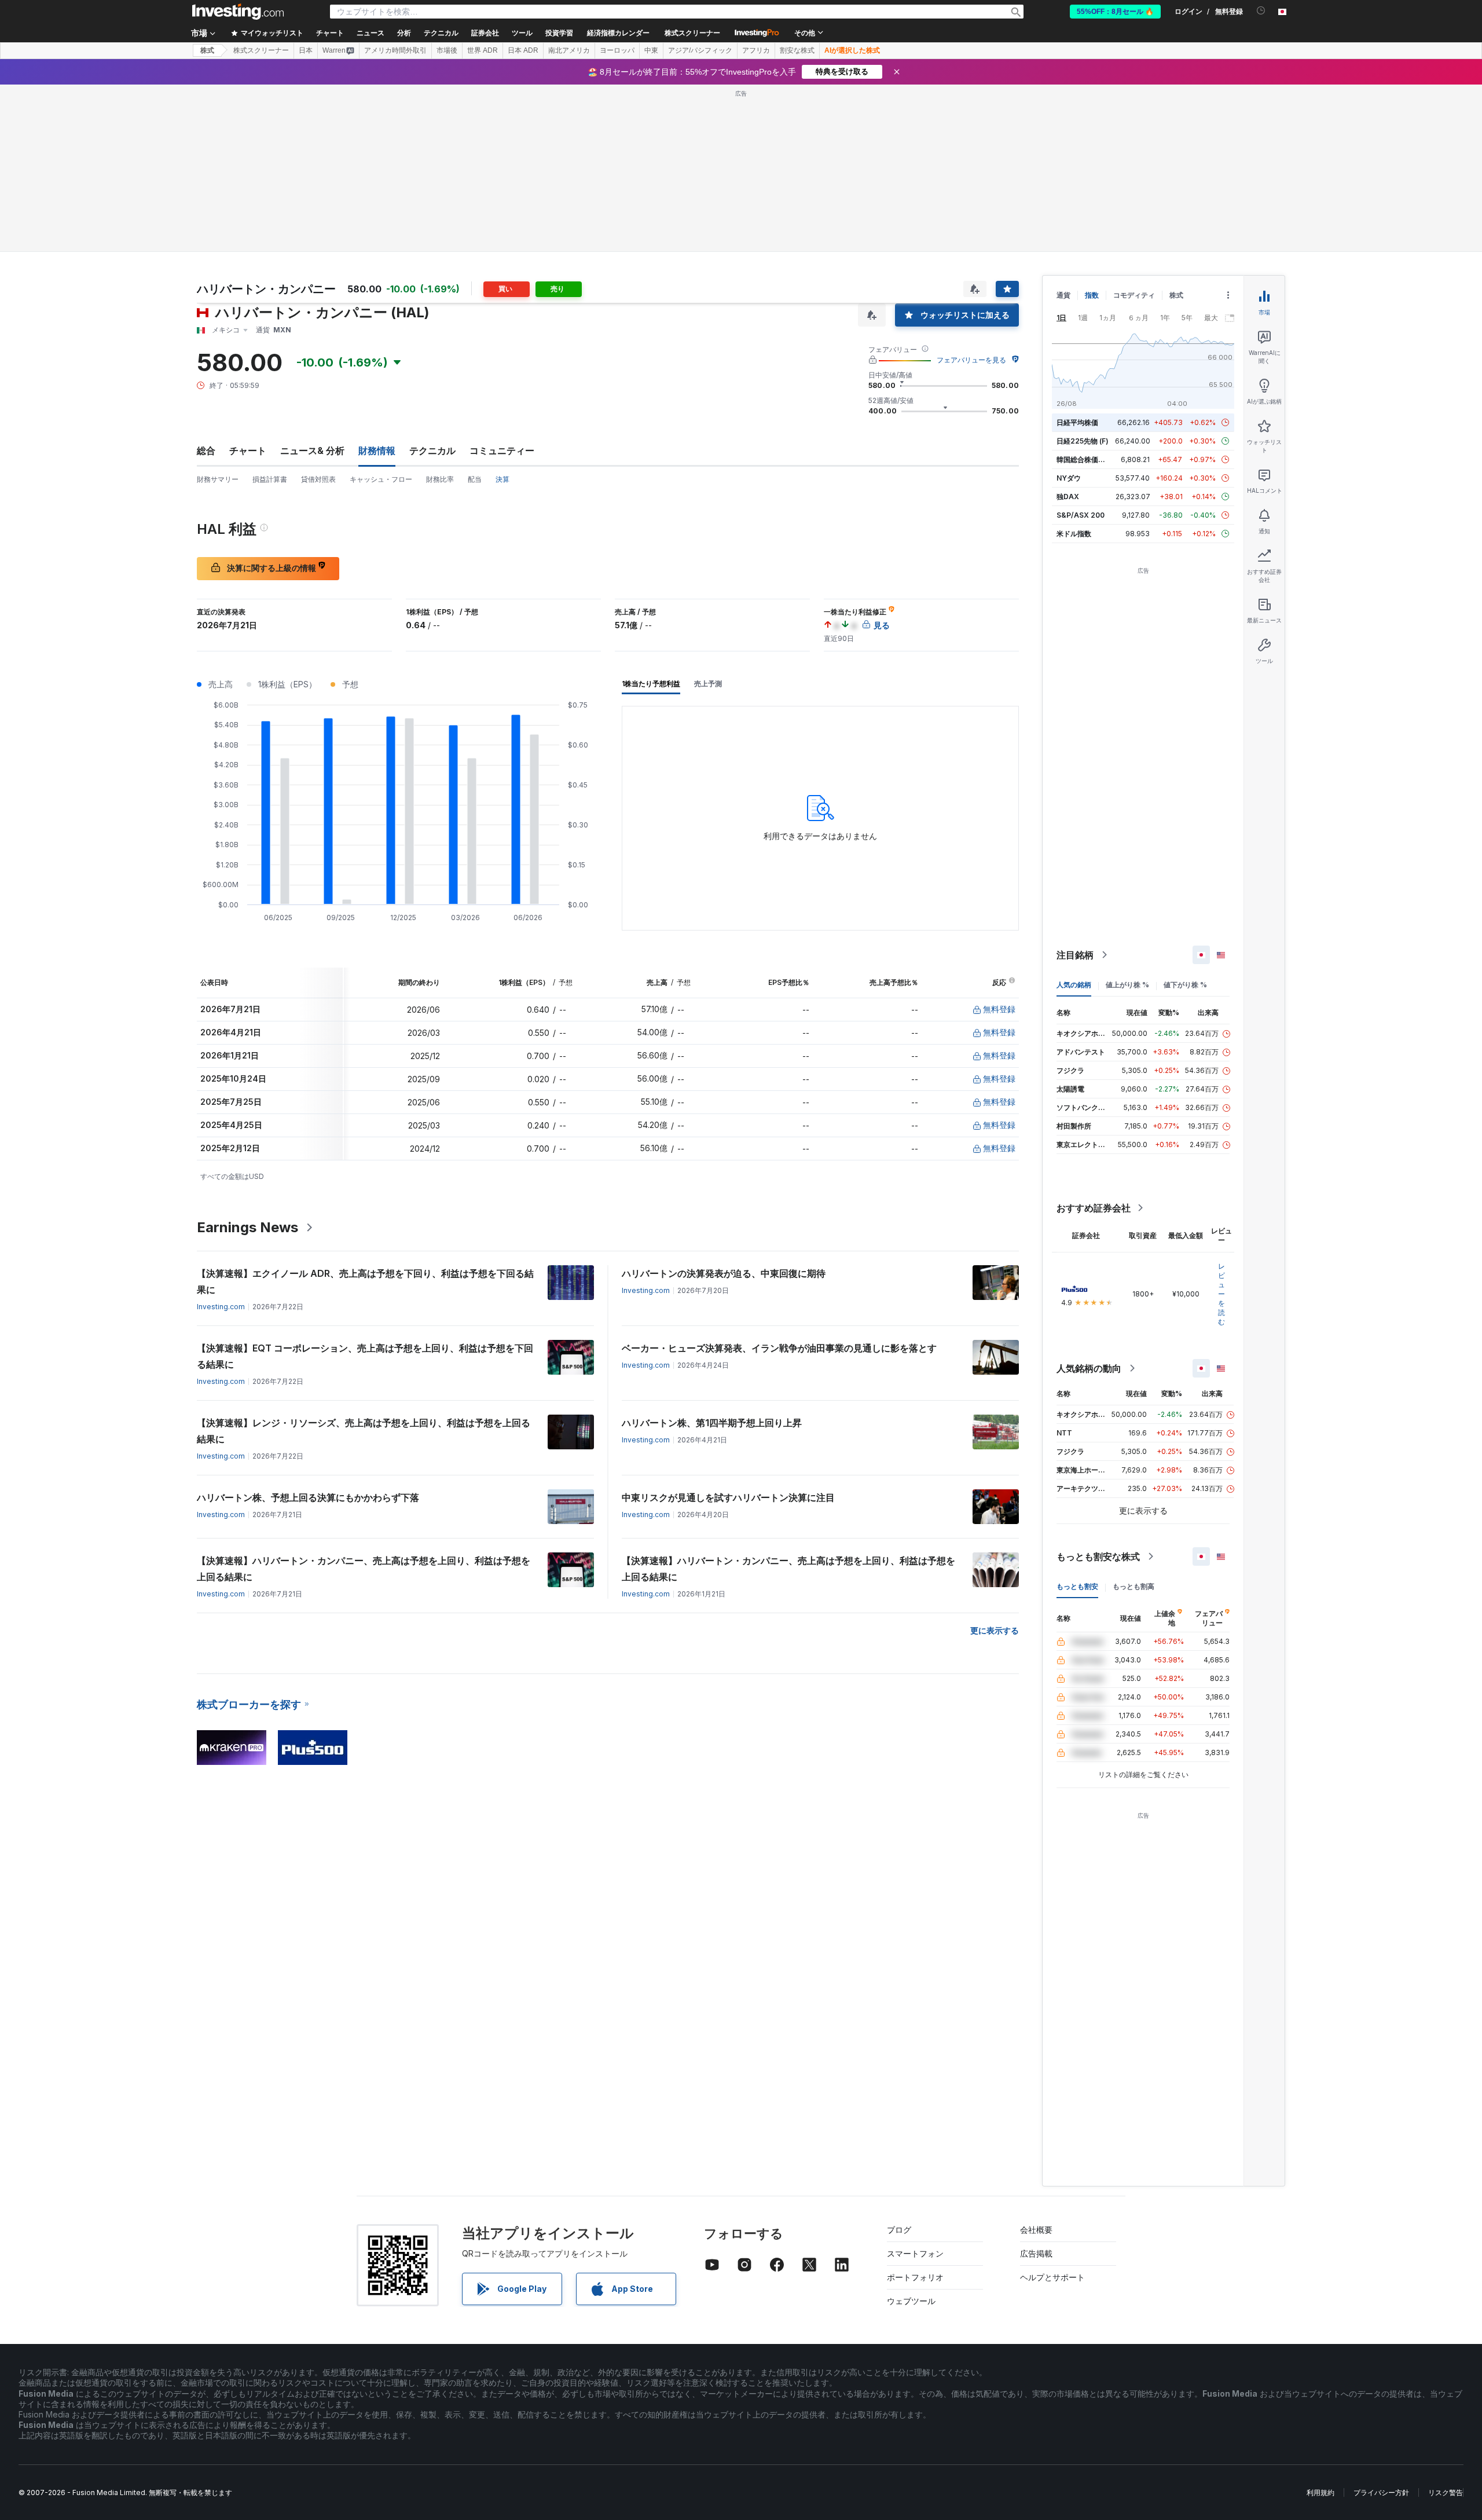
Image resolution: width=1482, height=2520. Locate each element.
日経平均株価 (1077, 422)
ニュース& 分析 (312, 450)
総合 (206, 450)
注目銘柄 (1075, 955)
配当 (475, 479)
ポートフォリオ (915, 2277)
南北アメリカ (569, 50)
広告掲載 (1036, 2253)
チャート (248, 450)
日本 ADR (523, 50)
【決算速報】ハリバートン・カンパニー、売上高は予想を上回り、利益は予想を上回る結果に (364, 1569)
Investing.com (221, 1307)
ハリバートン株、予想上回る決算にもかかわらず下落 (308, 1497)
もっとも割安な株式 (1098, 1556)
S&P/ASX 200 (1081, 515)
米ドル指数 (1074, 534)
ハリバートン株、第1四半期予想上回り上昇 (712, 1423)
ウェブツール (911, 2301)
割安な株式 (797, 50)
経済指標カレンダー (618, 33)
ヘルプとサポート (1052, 2277)
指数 (1092, 295)
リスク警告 (1446, 2492)
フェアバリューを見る (971, 360)
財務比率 (440, 479)
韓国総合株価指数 (1084, 459)
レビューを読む (1221, 1294)
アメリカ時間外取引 (395, 50)
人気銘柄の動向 (1089, 1368)
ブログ (899, 2230)
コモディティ (1134, 295)
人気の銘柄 (1074, 985)
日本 (306, 50)
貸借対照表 (318, 479)
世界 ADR (483, 50)
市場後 (447, 50)
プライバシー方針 (1381, 2492)
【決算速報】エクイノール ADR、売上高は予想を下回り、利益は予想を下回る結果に (365, 1281)
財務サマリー (218, 479)
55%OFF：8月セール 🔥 (1115, 12)
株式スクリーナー (692, 33)
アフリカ (756, 50)
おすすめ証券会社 (1094, 1208)
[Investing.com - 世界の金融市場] (238, 12)
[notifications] (1261, 11)
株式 (207, 50)
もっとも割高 (1133, 1586)
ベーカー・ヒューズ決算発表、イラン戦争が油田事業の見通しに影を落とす (779, 1348)
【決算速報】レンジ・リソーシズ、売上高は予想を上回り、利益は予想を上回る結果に (364, 1431)
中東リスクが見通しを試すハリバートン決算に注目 (728, 1497)
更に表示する (995, 1630)
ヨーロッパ (617, 50)
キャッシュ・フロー (381, 479)
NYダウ (1069, 478)
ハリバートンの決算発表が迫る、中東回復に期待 (724, 1273)
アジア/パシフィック (700, 50)
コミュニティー (502, 450)
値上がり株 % (1127, 985)
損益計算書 (270, 479)
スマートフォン (915, 2253)
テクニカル (432, 450)
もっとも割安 (1077, 1586)
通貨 (1063, 295)
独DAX (1068, 497)
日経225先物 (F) (1083, 441)
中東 (651, 50)
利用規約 (1320, 2492)
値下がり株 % (1185, 985)
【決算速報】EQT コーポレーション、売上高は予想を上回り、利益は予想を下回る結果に (365, 1356)
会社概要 (1036, 2230)
